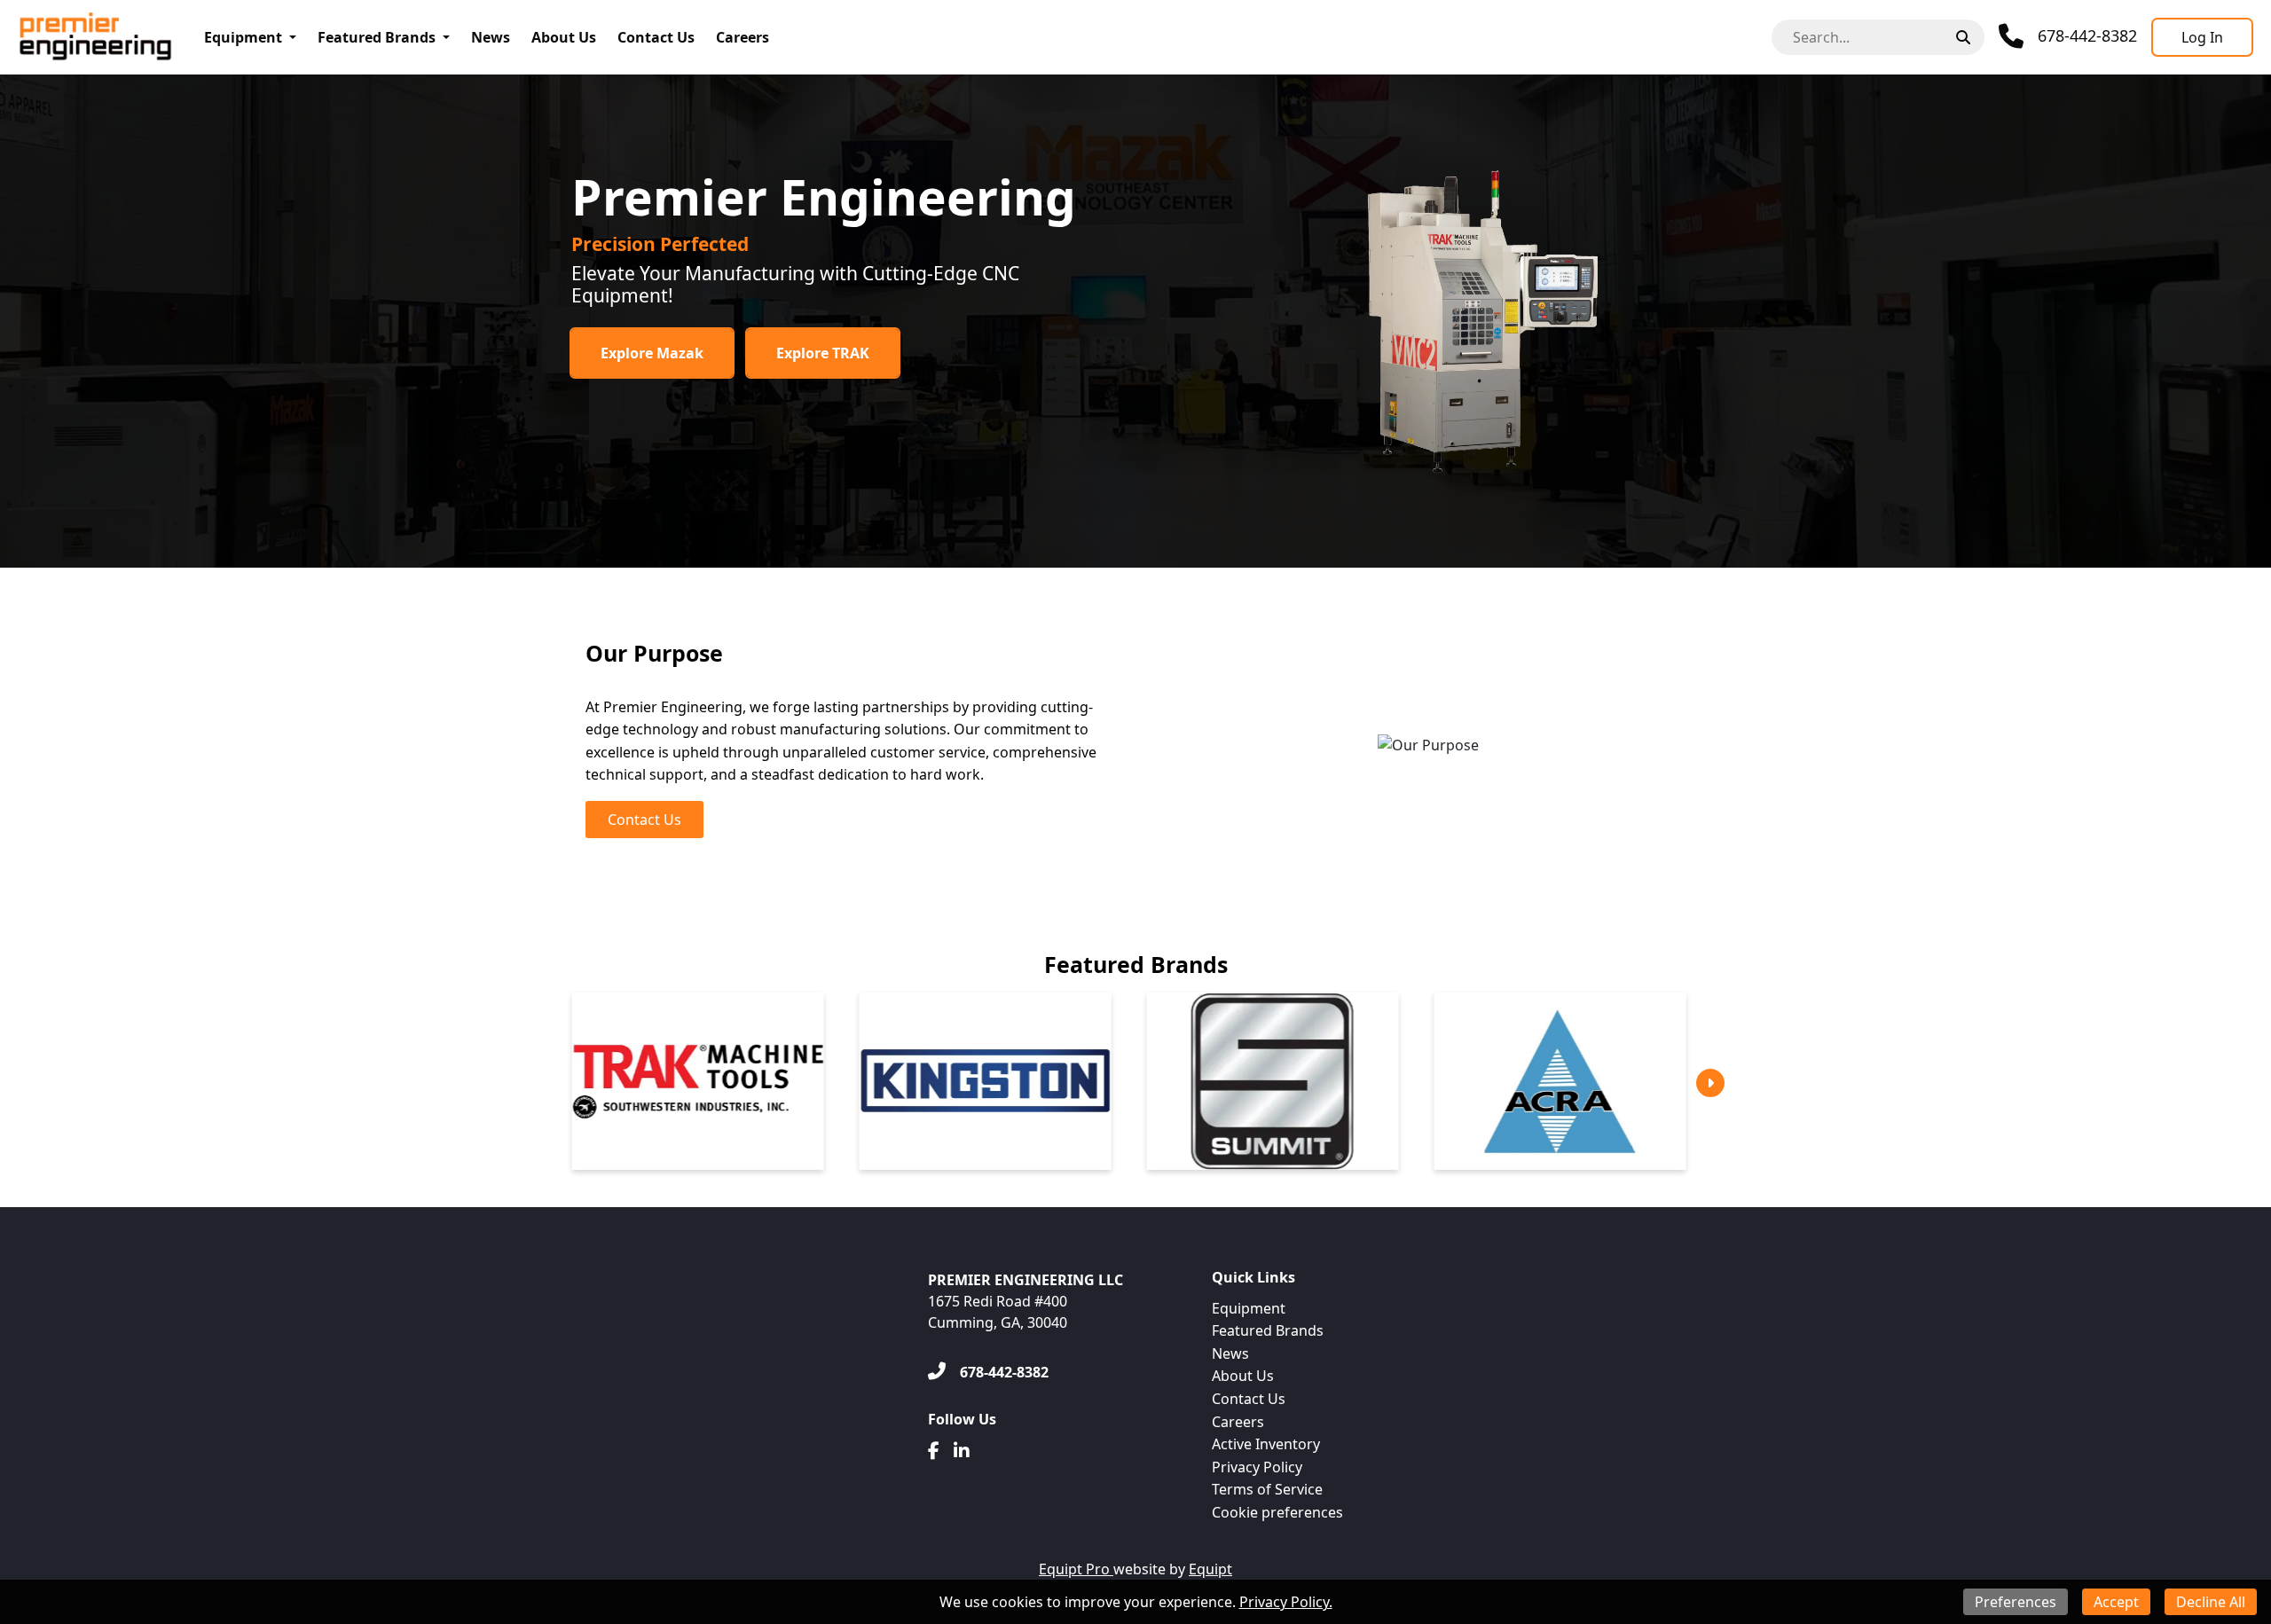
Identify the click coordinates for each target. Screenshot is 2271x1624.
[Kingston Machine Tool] (928, 1081)
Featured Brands (377, 37)
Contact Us (656, 37)
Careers (743, 37)
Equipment (243, 37)
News (491, 37)
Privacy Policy (1257, 1467)
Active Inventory (1266, 1444)
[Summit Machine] (1215, 1081)
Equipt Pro (1076, 1569)
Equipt (1210, 1569)
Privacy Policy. (1286, 1602)
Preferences (2016, 1602)
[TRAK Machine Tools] (640, 1081)
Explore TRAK (823, 353)
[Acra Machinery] (1503, 1081)
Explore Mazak (652, 353)
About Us (564, 37)
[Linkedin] (962, 1451)
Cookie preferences (1277, 1512)
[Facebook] (934, 1451)
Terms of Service (1267, 1489)
